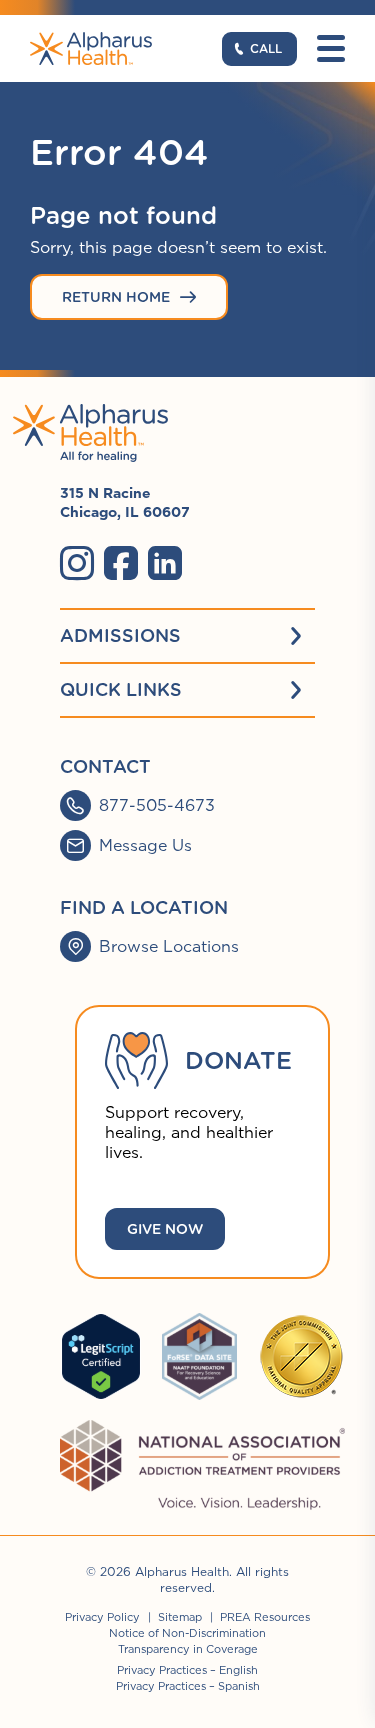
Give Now (165, 1229)
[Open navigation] (331, 48)
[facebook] (121, 563)
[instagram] (77, 563)
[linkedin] (165, 563)
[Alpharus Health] (91, 48)
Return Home (116, 297)
